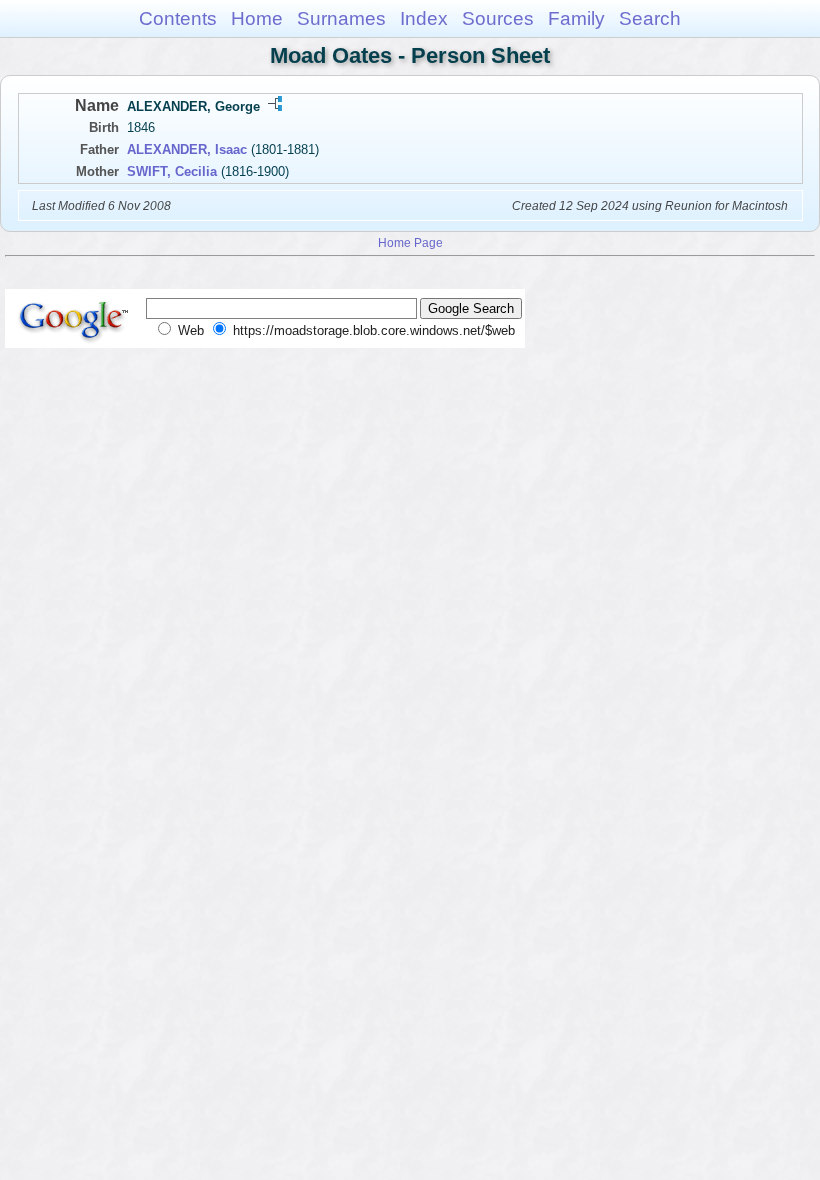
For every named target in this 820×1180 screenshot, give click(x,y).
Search (650, 18)
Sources (498, 18)
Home (257, 18)
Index (424, 18)
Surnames (341, 18)
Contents (178, 18)
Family (576, 18)
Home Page (410, 242)
